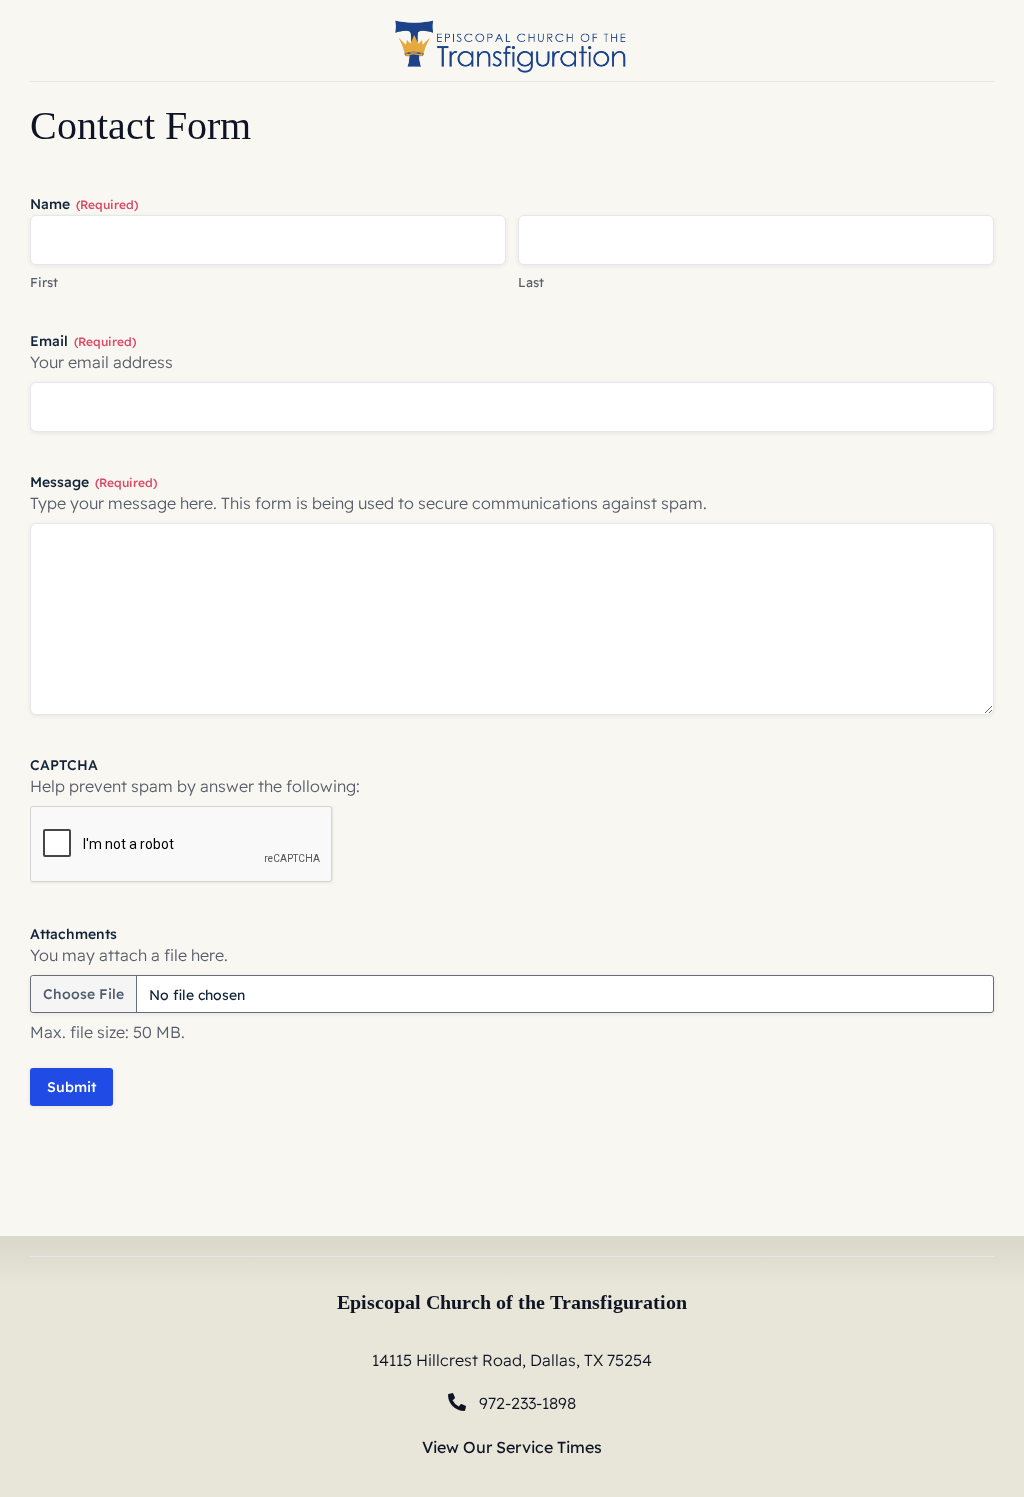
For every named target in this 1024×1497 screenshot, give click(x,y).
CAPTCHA (64, 765)
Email (83, 341)
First (44, 282)
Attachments (73, 934)
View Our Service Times (512, 1447)
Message (93, 482)
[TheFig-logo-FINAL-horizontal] (512, 18)
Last (531, 282)
